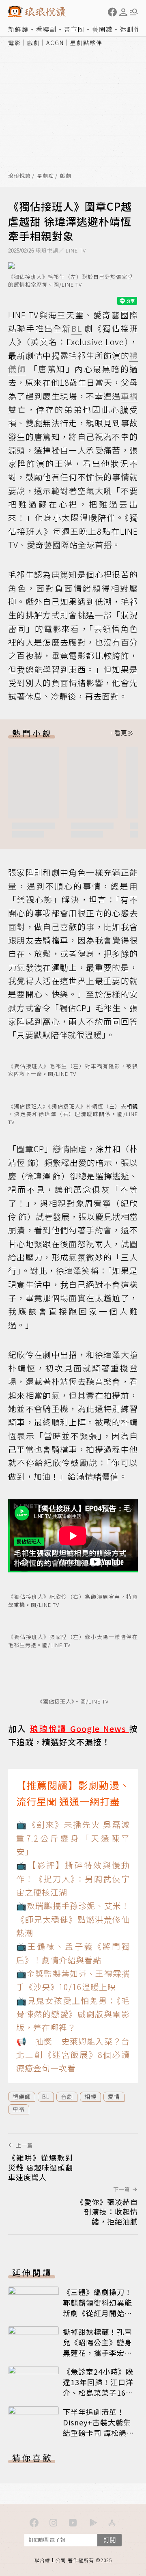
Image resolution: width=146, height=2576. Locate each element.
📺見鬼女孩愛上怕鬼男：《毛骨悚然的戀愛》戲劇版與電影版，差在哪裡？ (73, 2014)
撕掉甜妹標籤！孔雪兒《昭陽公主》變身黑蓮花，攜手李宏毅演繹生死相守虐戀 (98, 2347)
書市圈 (74, 29)
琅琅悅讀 (19, 176)
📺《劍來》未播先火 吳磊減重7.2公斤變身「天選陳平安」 (73, 1838)
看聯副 (46, 29)
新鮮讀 (18, 29)
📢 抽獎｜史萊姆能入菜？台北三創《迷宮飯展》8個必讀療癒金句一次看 (73, 2055)
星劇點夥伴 (86, 43)
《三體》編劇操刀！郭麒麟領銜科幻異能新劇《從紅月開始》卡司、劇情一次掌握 (98, 2308)
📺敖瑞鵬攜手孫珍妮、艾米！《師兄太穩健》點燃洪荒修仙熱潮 (73, 1919)
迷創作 (130, 29)
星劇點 (45, 176)
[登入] (123, 12)
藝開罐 (102, 29)
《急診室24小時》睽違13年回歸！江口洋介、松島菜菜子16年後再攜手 (98, 2387)
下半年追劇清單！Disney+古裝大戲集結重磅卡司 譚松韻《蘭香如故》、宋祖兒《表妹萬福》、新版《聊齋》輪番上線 (98, 2438)
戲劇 (34, 43)
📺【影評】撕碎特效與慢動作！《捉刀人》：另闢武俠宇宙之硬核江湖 (73, 1879)
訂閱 (109, 2540)
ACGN (55, 43)
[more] (122, 733)
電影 (15, 43)
